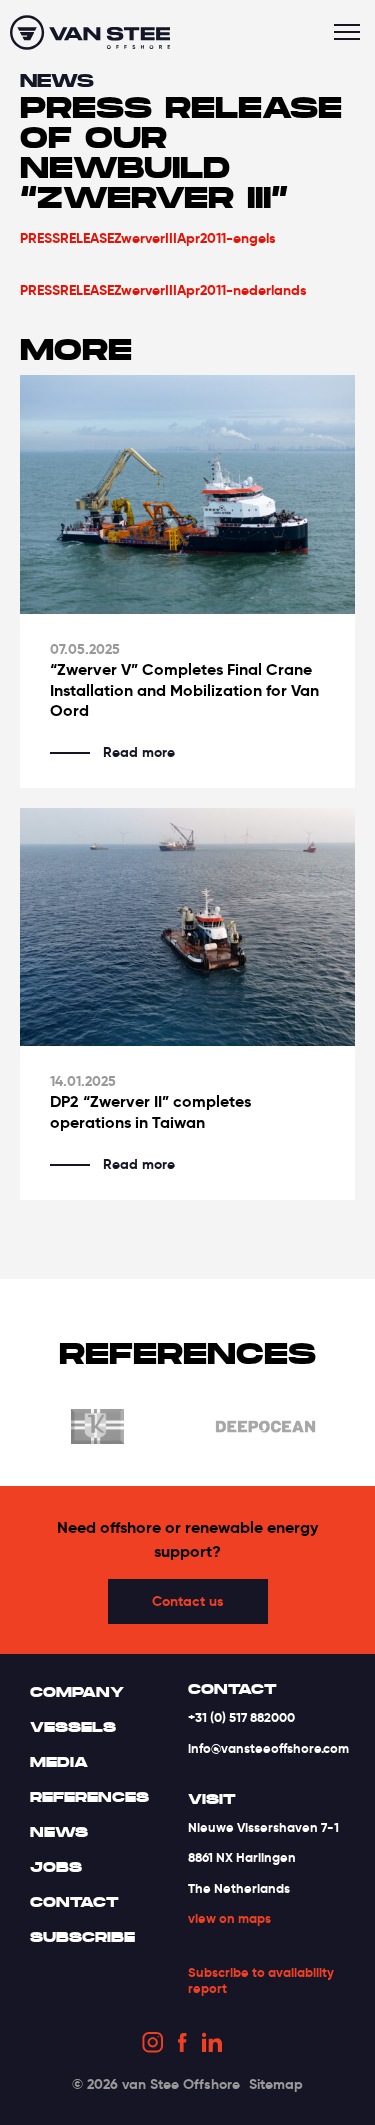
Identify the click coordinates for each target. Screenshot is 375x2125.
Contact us (188, 1601)
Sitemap (276, 2084)
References (89, 1797)
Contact (74, 1902)
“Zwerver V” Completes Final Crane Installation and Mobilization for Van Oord (184, 691)
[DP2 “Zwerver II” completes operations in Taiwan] (188, 927)
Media (59, 1762)
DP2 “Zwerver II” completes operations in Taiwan (150, 1112)
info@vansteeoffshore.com (268, 1748)
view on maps (229, 1918)
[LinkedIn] (212, 2045)
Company (77, 1692)
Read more (139, 752)
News (57, 81)
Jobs (56, 1867)
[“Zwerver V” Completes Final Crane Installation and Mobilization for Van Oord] (188, 494)
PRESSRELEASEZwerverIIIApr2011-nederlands (163, 290)
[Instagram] (152, 2045)
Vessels (73, 1727)
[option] (230, 1429)
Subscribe (82, 1937)
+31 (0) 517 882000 (241, 1717)
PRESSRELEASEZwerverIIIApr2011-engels (148, 238)
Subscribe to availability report (261, 1980)
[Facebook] (182, 2046)
